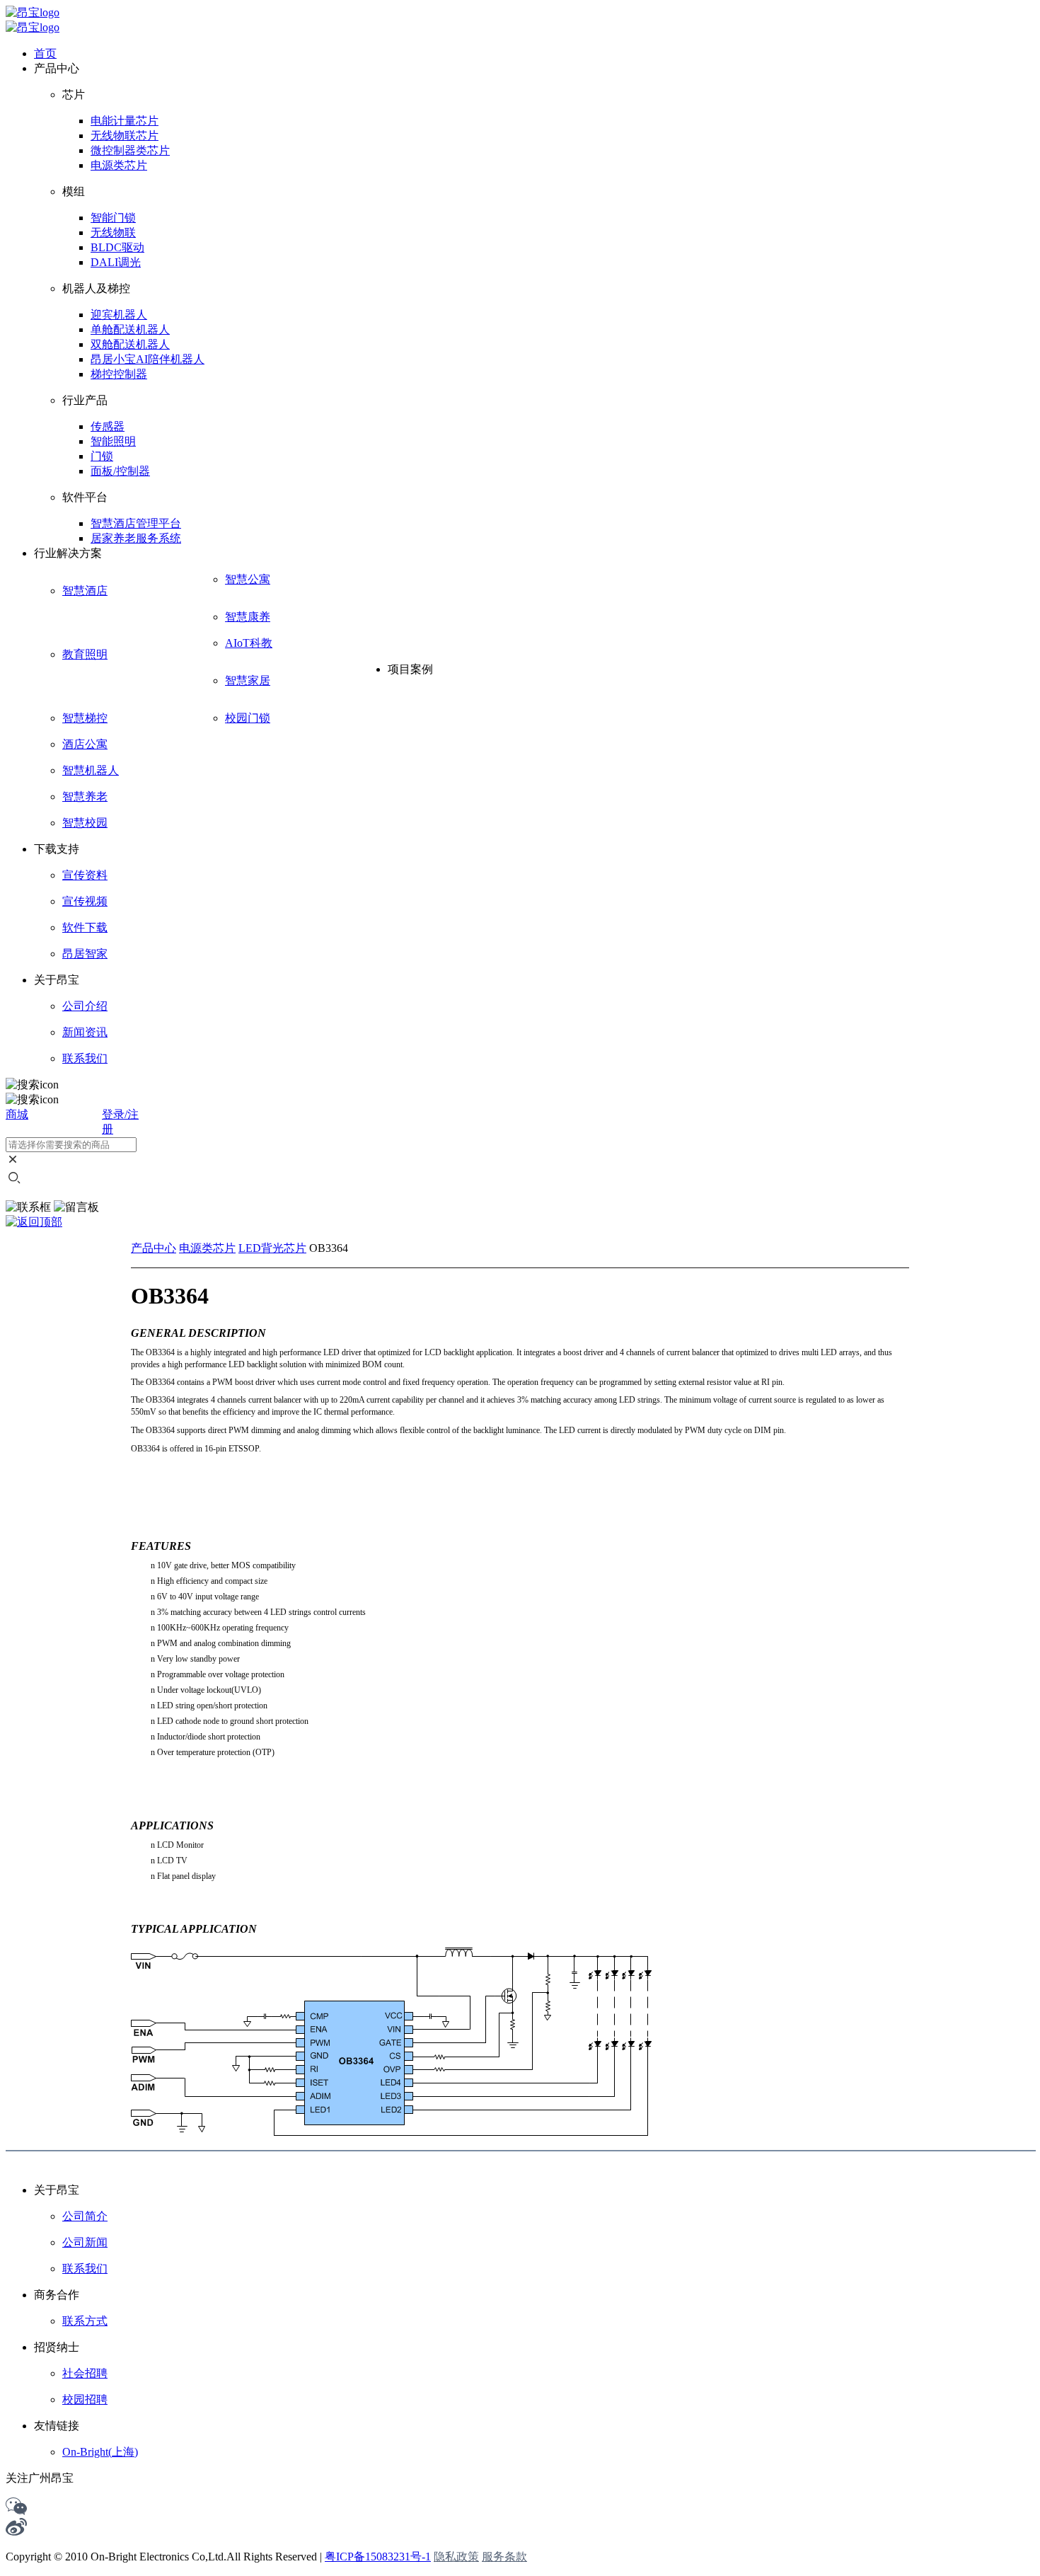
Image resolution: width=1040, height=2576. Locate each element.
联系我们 (85, 2269)
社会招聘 (85, 2373)
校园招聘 (85, 2399)
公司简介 (85, 2216)
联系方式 (85, 2321)
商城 (17, 1114)
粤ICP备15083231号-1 (378, 2557)
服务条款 (504, 2557)
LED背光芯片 (272, 1248)
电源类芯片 (207, 1248)
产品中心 (154, 1248)
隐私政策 (456, 2557)
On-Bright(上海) (100, 2452)
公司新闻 (85, 2242)
